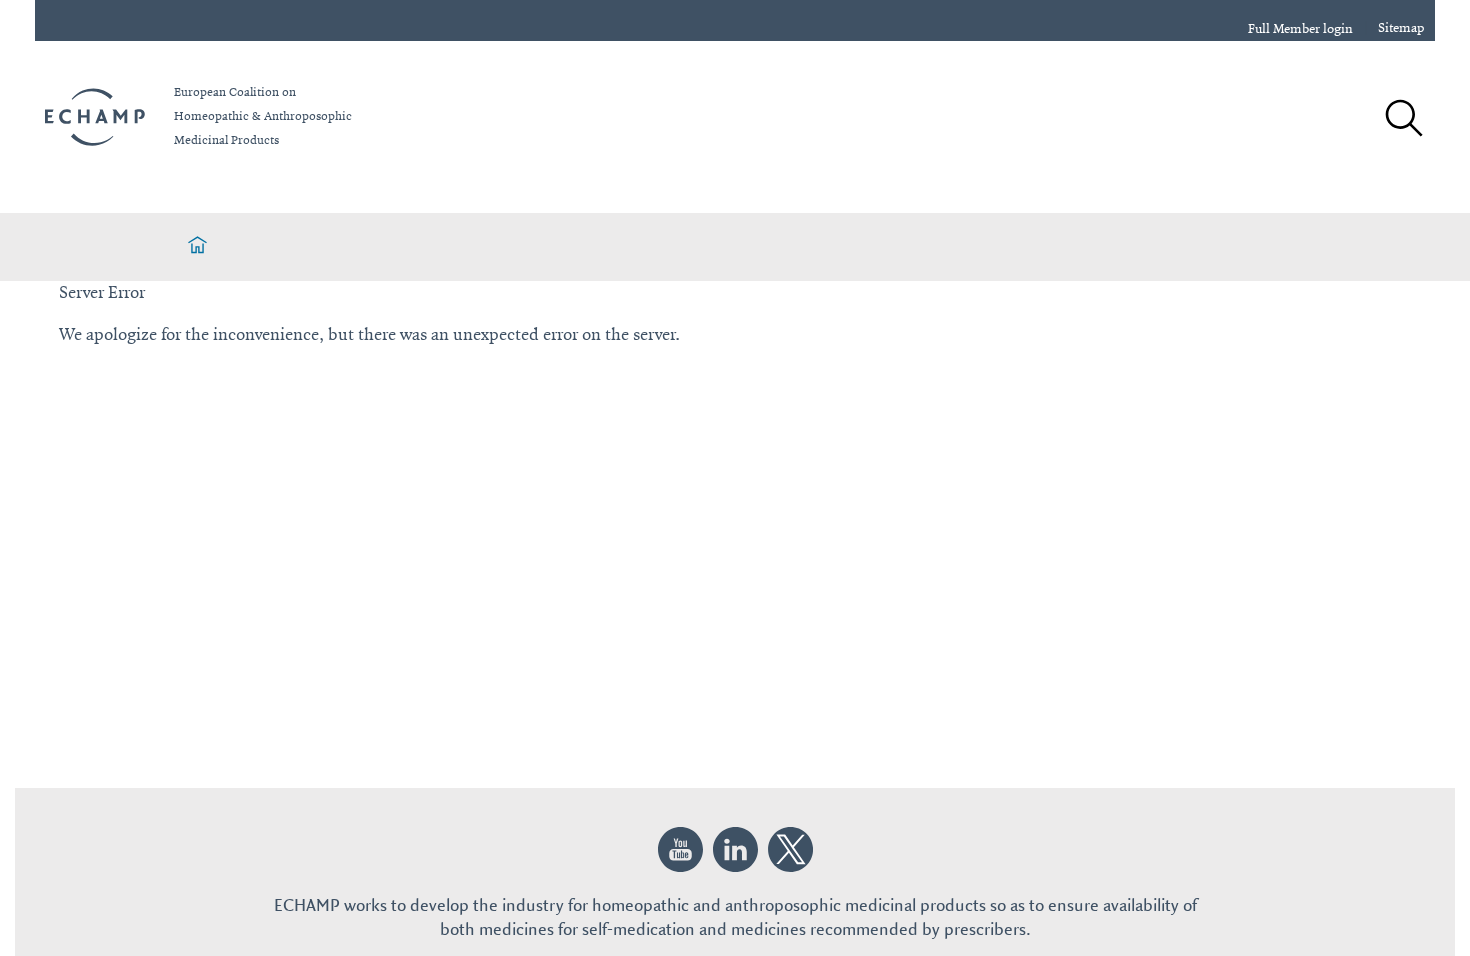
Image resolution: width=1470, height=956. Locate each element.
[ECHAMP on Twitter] (790, 849)
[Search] (1403, 120)
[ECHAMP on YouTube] (680, 849)
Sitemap (1401, 28)
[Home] (197, 247)
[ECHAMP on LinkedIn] (735, 849)
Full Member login (1300, 29)
